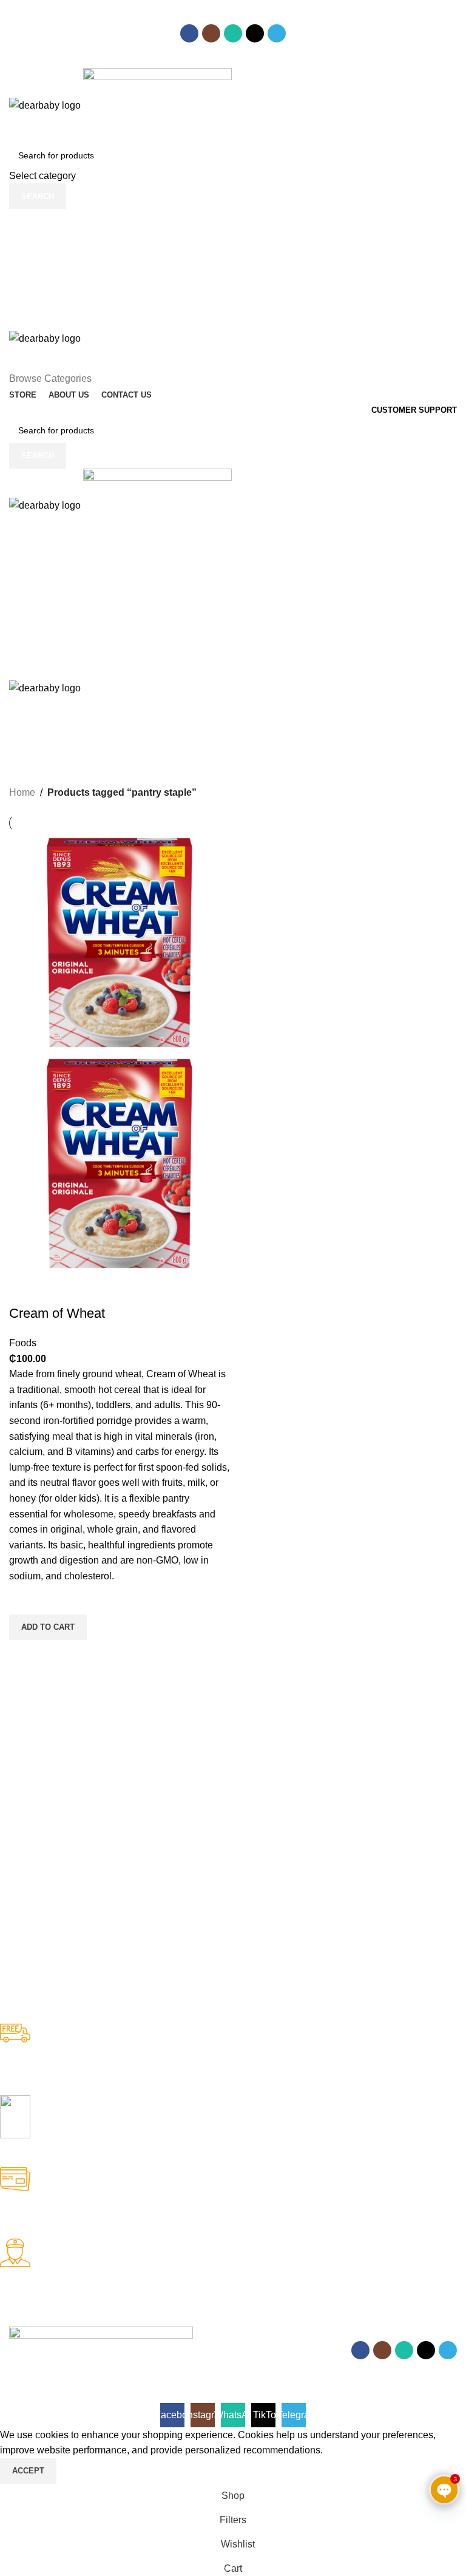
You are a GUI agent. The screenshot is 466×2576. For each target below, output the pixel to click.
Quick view (24, 1655)
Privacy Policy (108, 2395)
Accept (28, 2471)
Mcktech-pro (179, 2367)
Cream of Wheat (57, 1313)
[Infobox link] (224, 2059)
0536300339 (154, 20)
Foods (23, 1343)
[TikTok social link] (255, 33)
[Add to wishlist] (24, 1599)
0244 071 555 (67, 20)
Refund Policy (39, 2395)
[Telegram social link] (277, 33)
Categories (37, 765)
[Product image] (120, 1163)
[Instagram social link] (211, 33)
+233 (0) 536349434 (216, 63)
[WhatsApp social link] (233, 33)
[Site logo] (46, 105)
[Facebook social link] (189, 33)
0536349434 (237, 20)
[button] (48, 1627)
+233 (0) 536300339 (90, 63)
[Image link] (101, 2334)
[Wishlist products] (233, 245)
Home (22, 792)
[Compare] (24, 1289)
